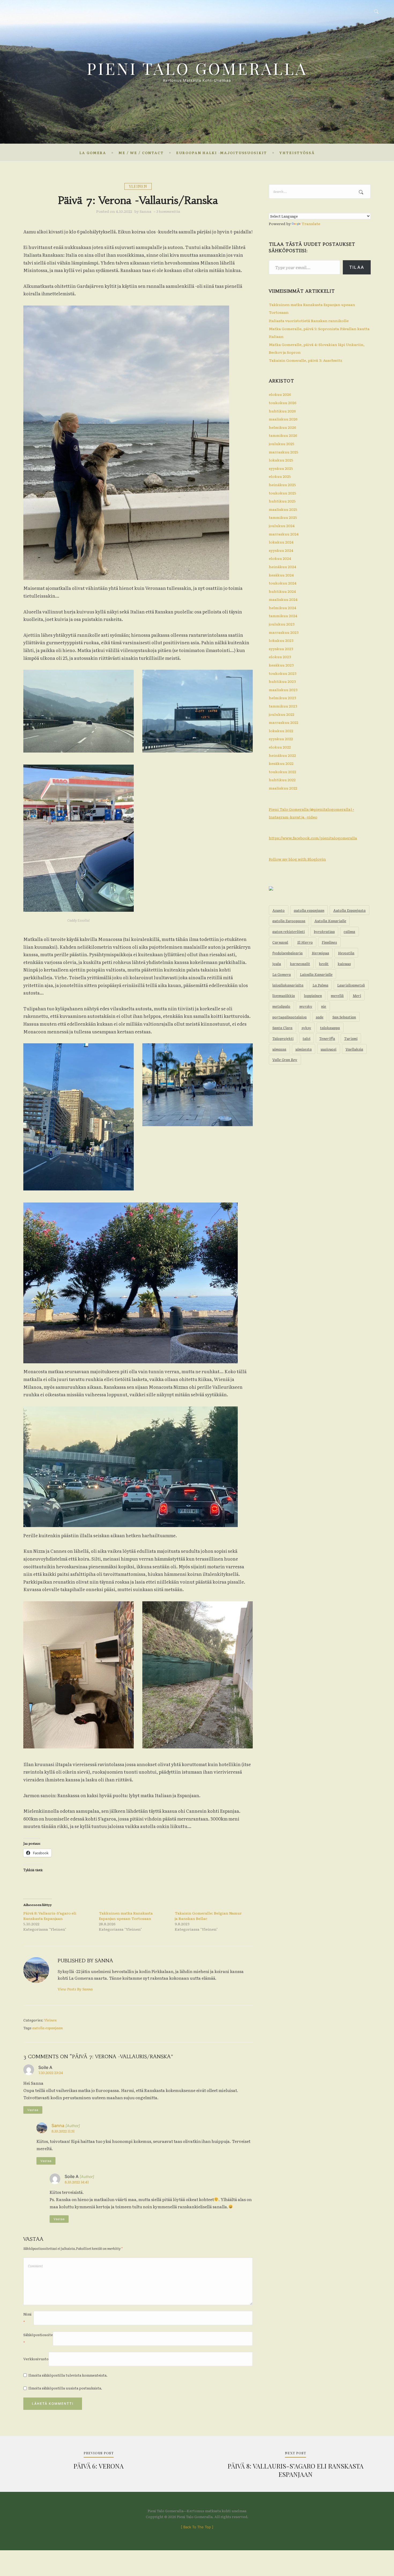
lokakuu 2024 (281, 542)
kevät (324, 963)
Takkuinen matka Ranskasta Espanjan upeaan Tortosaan (126, 1916)
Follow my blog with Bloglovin (297, 859)
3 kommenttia (168, 211)
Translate (311, 224)
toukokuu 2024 (283, 583)
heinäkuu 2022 (282, 755)
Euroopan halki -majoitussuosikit (222, 153)
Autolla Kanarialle (330, 921)
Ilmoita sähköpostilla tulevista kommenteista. (68, 2375)
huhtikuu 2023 (282, 681)
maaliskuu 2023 (283, 690)
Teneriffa (327, 1038)
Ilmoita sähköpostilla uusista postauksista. (65, 2388)
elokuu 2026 (280, 394)
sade (320, 1017)
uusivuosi (328, 1049)
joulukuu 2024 (282, 526)
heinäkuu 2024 (283, 567)
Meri (357, 995)
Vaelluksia (354, 1049)
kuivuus (344, 963)
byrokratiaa (324, 931)
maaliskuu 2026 (283, 419)
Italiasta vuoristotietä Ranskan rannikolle (309, 321)
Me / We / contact (141, 153)
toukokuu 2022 (283, 772)
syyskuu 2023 (281, 649)
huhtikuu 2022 (282, 780)
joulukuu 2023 (282, 624)
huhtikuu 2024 (282, 591)
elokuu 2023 (280, 657)
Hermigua (320, 953)
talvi (306, 1038)
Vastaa (33, 2110)
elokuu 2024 (280, 558)
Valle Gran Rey (285, 1059)
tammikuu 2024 (283, 616)
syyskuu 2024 (281, 550)
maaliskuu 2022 (283, 788)
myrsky (306, 1006)
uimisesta (304, 1049)
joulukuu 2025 (282, 444)
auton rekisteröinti (289, 931)
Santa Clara (282, 1028)
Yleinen (138, 186)
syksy (306, 1028)
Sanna (146, 211)
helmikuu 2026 (283, 427)
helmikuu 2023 (283, 698)
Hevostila (346, 953)
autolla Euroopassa (289, 921)
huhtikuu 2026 (282, 411)
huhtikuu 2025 (282, 501)
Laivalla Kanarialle (316, 974)
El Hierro (305, 942)
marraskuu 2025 (284, 452)
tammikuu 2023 (283, 706)
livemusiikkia (284, 995)
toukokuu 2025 (283, 493)
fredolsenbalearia (287, 953)
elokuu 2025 (280, 476)
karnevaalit (300, 963)
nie (324, 1006)
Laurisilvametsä (351, 985)
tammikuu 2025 (283, 517)
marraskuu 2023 (284, 632)
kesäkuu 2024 (281, 575)
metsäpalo (281, 1006)
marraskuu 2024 (284, 534)
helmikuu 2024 (283, 608)
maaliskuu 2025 (283, 509)
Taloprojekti (283, 1038)
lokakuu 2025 (281, 460)
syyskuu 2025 (281, 468)
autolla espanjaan (47, 2028)
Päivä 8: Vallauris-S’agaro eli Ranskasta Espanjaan (50, 1916)
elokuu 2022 (280, 747)
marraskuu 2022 (284, 722)
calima (349, 931)
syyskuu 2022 (281, 739)
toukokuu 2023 (283, 673)
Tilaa (357, 267)
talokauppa (330, 1028)
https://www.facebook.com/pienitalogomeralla (313, 838)
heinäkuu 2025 (282, 485)
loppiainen (313, 995)
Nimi (27, 2318)
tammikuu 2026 (283, 435)
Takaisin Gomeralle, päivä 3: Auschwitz (305, 360)
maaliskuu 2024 (283, 599)
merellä (337, 995)
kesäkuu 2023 (281, 665)
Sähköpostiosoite (38, 2339)
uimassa (279, 1049)
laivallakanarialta (288, 985)
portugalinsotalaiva (289, 1017)
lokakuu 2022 (281, 731)
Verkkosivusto (36, 2359)
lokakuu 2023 (281, 640)
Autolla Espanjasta (349, 910)
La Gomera (93, 153)
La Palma (320, 985)
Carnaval (280, 942)
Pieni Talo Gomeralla (197, 68)
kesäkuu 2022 (281, 763)
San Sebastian (344, 1017)
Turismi (351, 1038)
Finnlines (329, 942)
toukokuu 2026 (283, 403)
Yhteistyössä (297, 153)
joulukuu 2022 (282, 714)
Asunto (278, 910)
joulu (277, 963)
